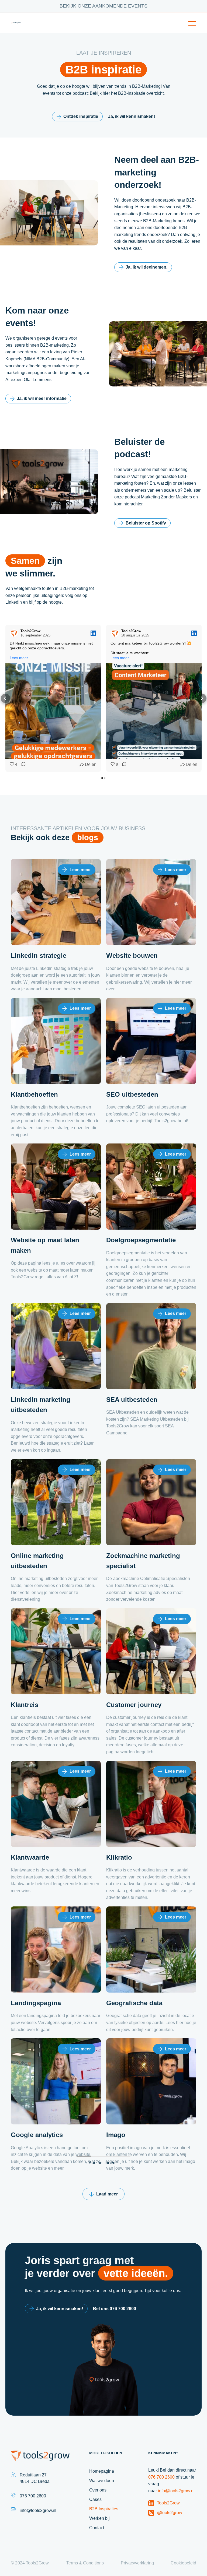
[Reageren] (22, 765)
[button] (6, 698)
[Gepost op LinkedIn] (93, 633)
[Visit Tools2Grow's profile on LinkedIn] (14, 633)
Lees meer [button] (19, 658)
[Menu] (192, 23)
